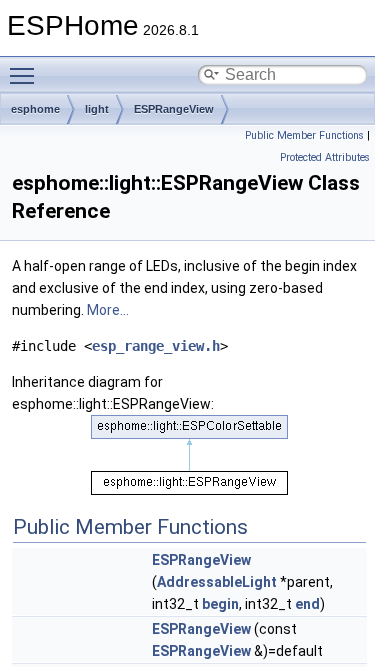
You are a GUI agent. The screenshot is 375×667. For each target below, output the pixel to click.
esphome (35, 109)
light (97, 109)
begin (220, 604)
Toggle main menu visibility (26, 75)
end (307, 604)
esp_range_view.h (156, 346)
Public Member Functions (304, 135)
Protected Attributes (325, 157)
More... (108, 310)
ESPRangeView (174, 109)
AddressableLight (217, 582)
